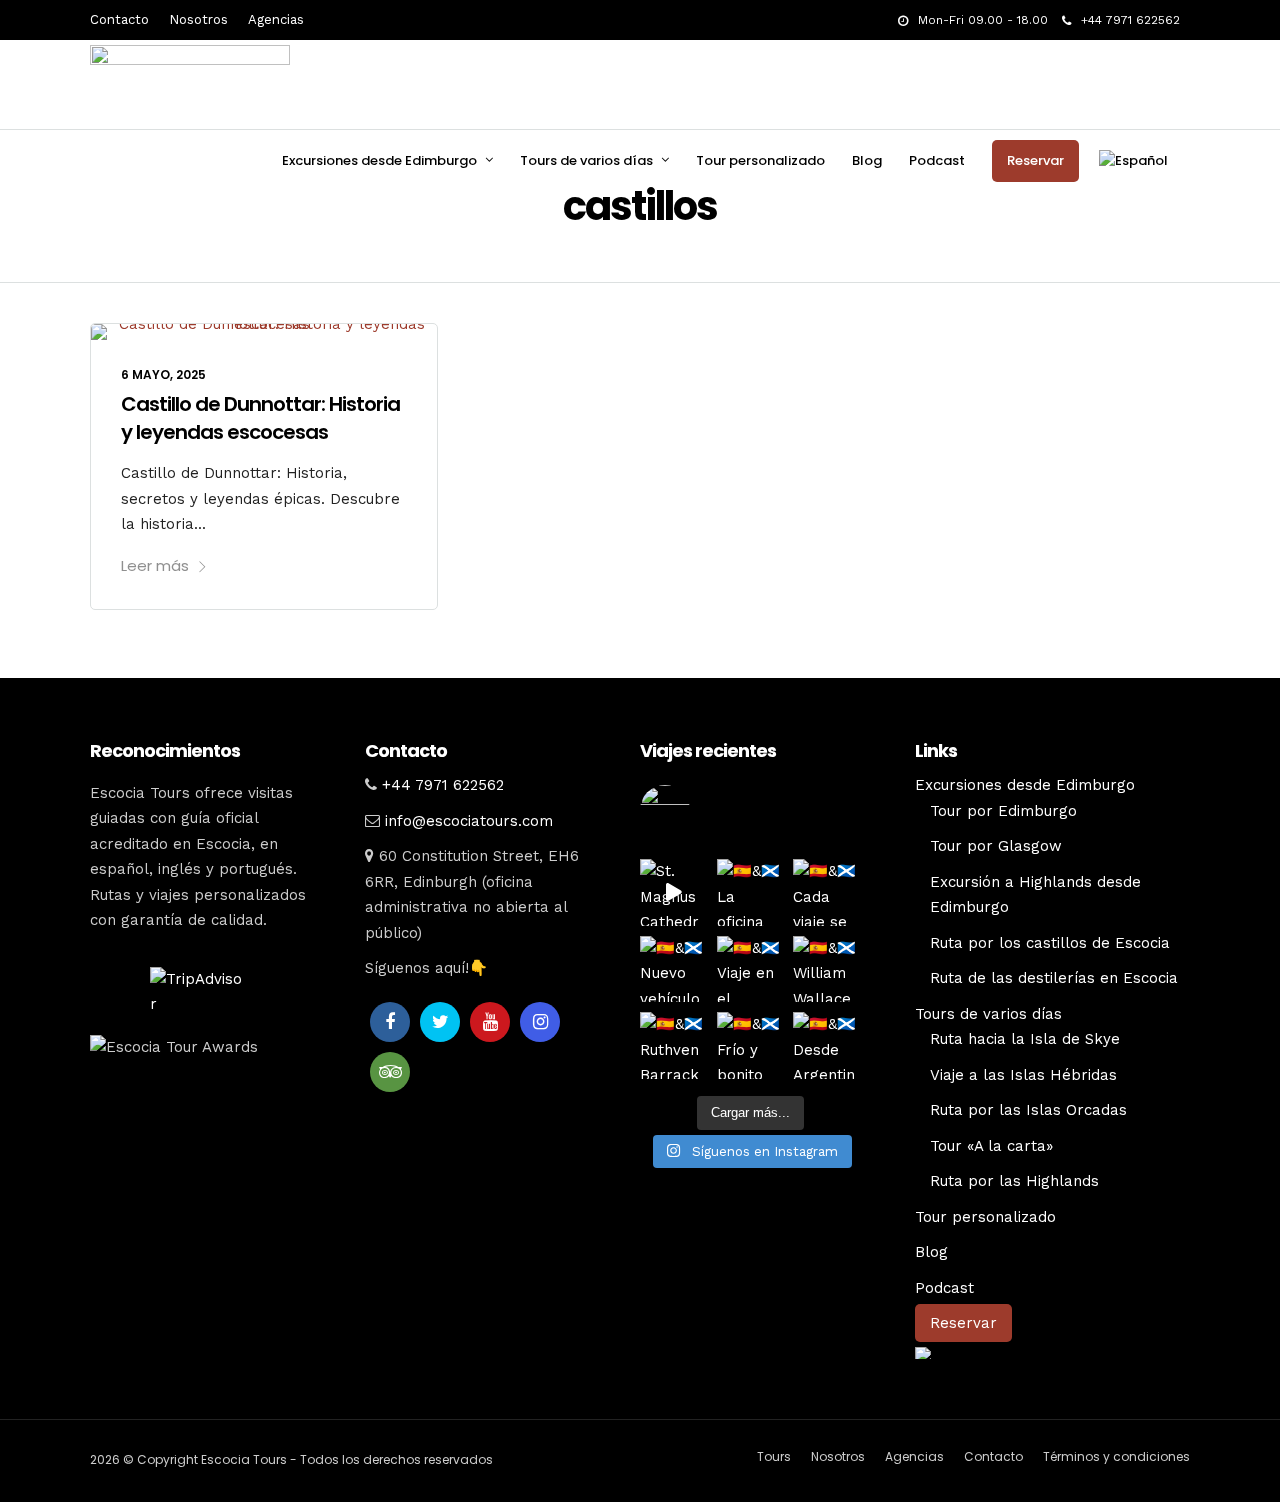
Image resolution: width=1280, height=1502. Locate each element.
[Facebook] (390, 1022)
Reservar (1035, 160)
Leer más (155, 565)
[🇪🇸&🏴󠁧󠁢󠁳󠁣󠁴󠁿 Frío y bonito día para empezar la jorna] (750, 1045)
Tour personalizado (760, 160)
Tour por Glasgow (996, 846)
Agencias (276, 19)
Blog (867, 160)
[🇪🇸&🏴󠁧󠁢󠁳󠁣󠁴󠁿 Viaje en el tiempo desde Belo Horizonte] (750, 969)
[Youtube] (490, 1022)
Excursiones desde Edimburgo (379, 160)
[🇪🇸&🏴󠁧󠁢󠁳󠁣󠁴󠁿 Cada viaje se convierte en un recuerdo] (826, 892)
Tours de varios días (586, 160)
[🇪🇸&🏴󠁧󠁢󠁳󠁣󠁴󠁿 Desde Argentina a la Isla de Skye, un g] (826, 1045)
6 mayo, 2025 (163, 374)
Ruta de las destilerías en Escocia (1054, 978)
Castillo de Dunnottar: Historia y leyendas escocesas (260, 418)
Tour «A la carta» (991, 1146)
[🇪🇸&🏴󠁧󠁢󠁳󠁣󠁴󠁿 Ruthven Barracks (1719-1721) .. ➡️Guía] (673, 1045)
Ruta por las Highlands (1014, 1181)
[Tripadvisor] (390, 1072)
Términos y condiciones (1116, 1456)
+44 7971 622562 (1130, 20)
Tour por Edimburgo (1003, 811)
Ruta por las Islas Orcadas (1028, 1110)
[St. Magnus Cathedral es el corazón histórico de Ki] (673, 892)
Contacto (119, 19)
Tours (774, 1456)
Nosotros (198, 19)
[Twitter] (440, 1022)
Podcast (937, 160)
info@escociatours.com (469, 821)
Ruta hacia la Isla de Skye (1025, 1039)
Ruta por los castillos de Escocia (1050, 943)
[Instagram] (540, 1022)
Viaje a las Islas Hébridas (1023, 1075)
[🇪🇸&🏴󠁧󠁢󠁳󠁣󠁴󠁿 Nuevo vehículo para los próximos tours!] (673, 969)
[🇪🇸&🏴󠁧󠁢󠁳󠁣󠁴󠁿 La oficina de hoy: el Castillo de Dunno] (750, 892)
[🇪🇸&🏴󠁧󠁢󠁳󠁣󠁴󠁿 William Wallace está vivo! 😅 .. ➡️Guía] (826, 969)
